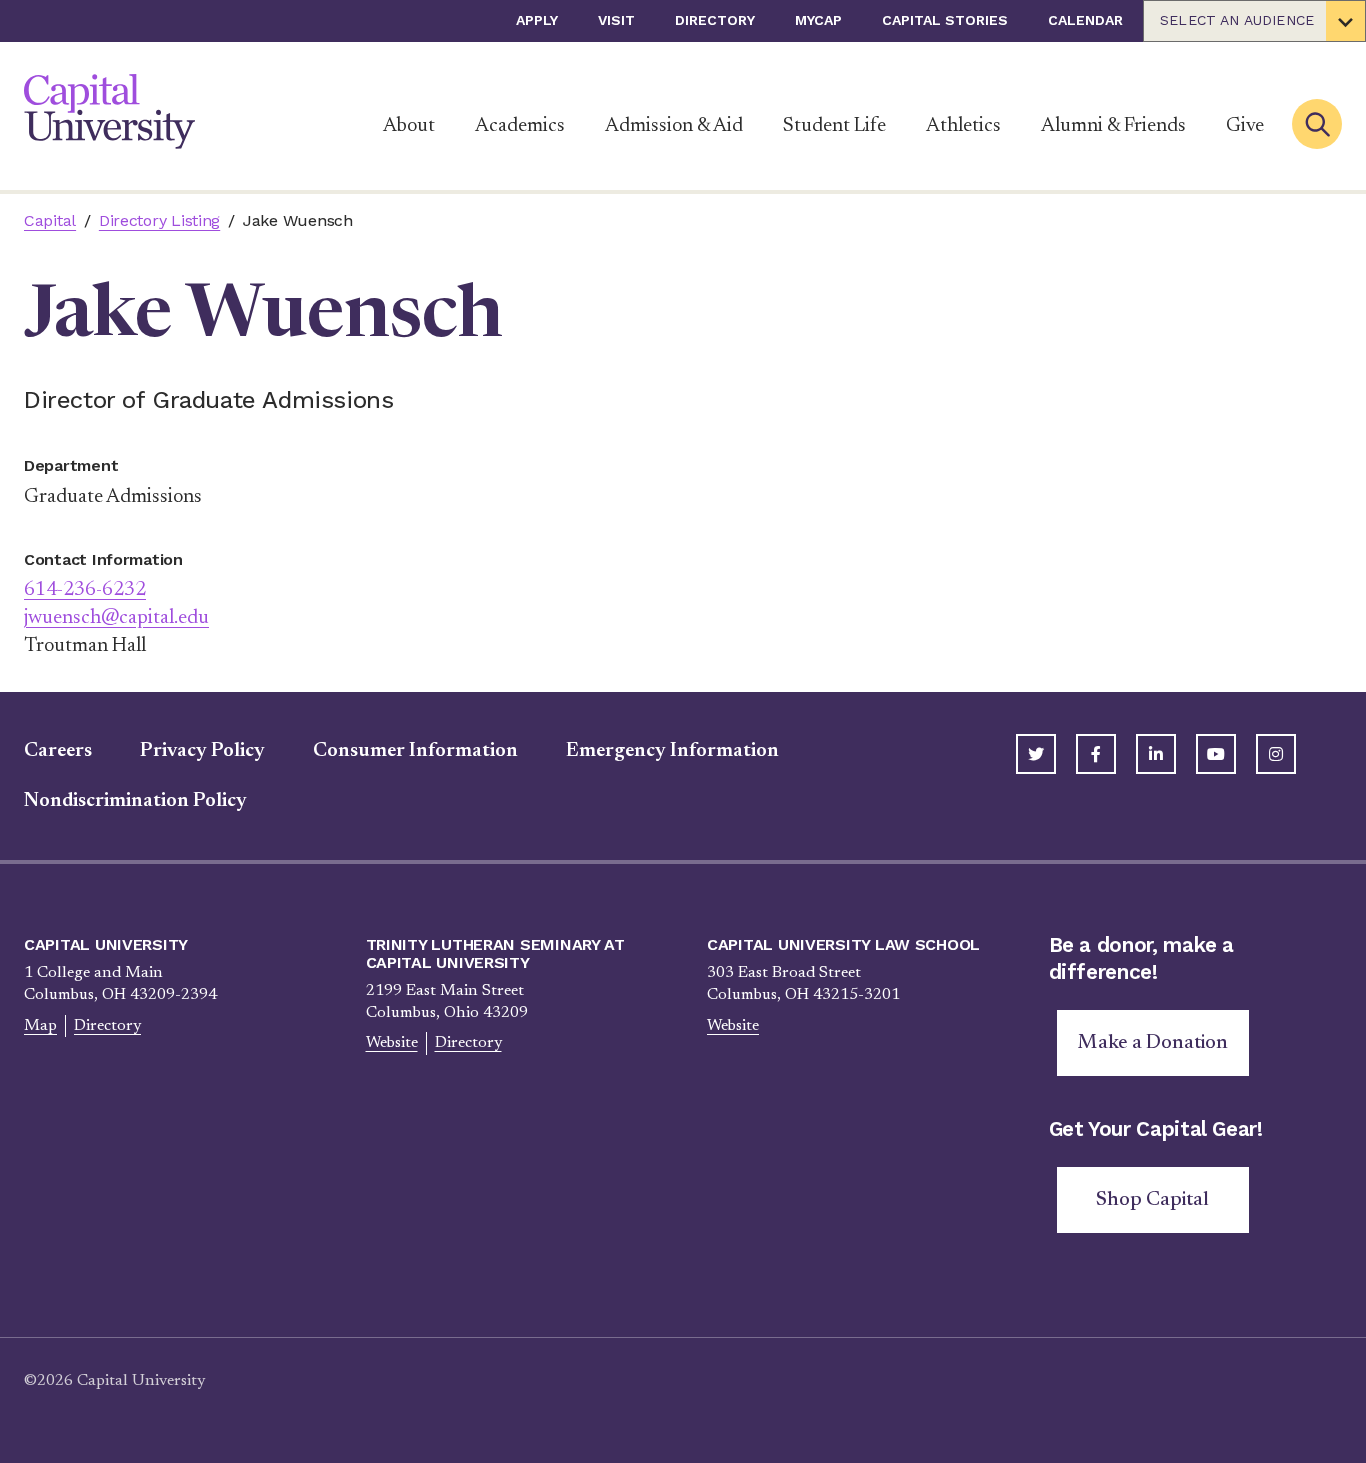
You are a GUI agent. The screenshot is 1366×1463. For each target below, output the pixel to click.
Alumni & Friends (1113, 126)
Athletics (963, 126)
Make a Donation (1153, 1043)
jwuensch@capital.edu (116, 618)
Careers (58, 751)
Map (40, 1026)
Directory (715, 20)
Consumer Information (415, 751)
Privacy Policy (202, 751)
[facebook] (1096, 754)
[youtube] (1216, 754)
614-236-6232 (85, 590)
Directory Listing (159, 220)
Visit (616, 20)
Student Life (834, 126)
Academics (520, 126)
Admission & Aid (674, 126)
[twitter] (1036, 754)
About (409, 126)
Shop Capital (1152, 1200)
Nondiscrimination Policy (135, 801)
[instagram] (1276, 754)
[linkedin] (1156, 754)
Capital (50, 220)
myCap (818, 20)
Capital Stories (945, 20)
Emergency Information (672, 751)
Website (392, 1043)
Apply (537, 20)
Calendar (1085, 20)
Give (1245, 126)
